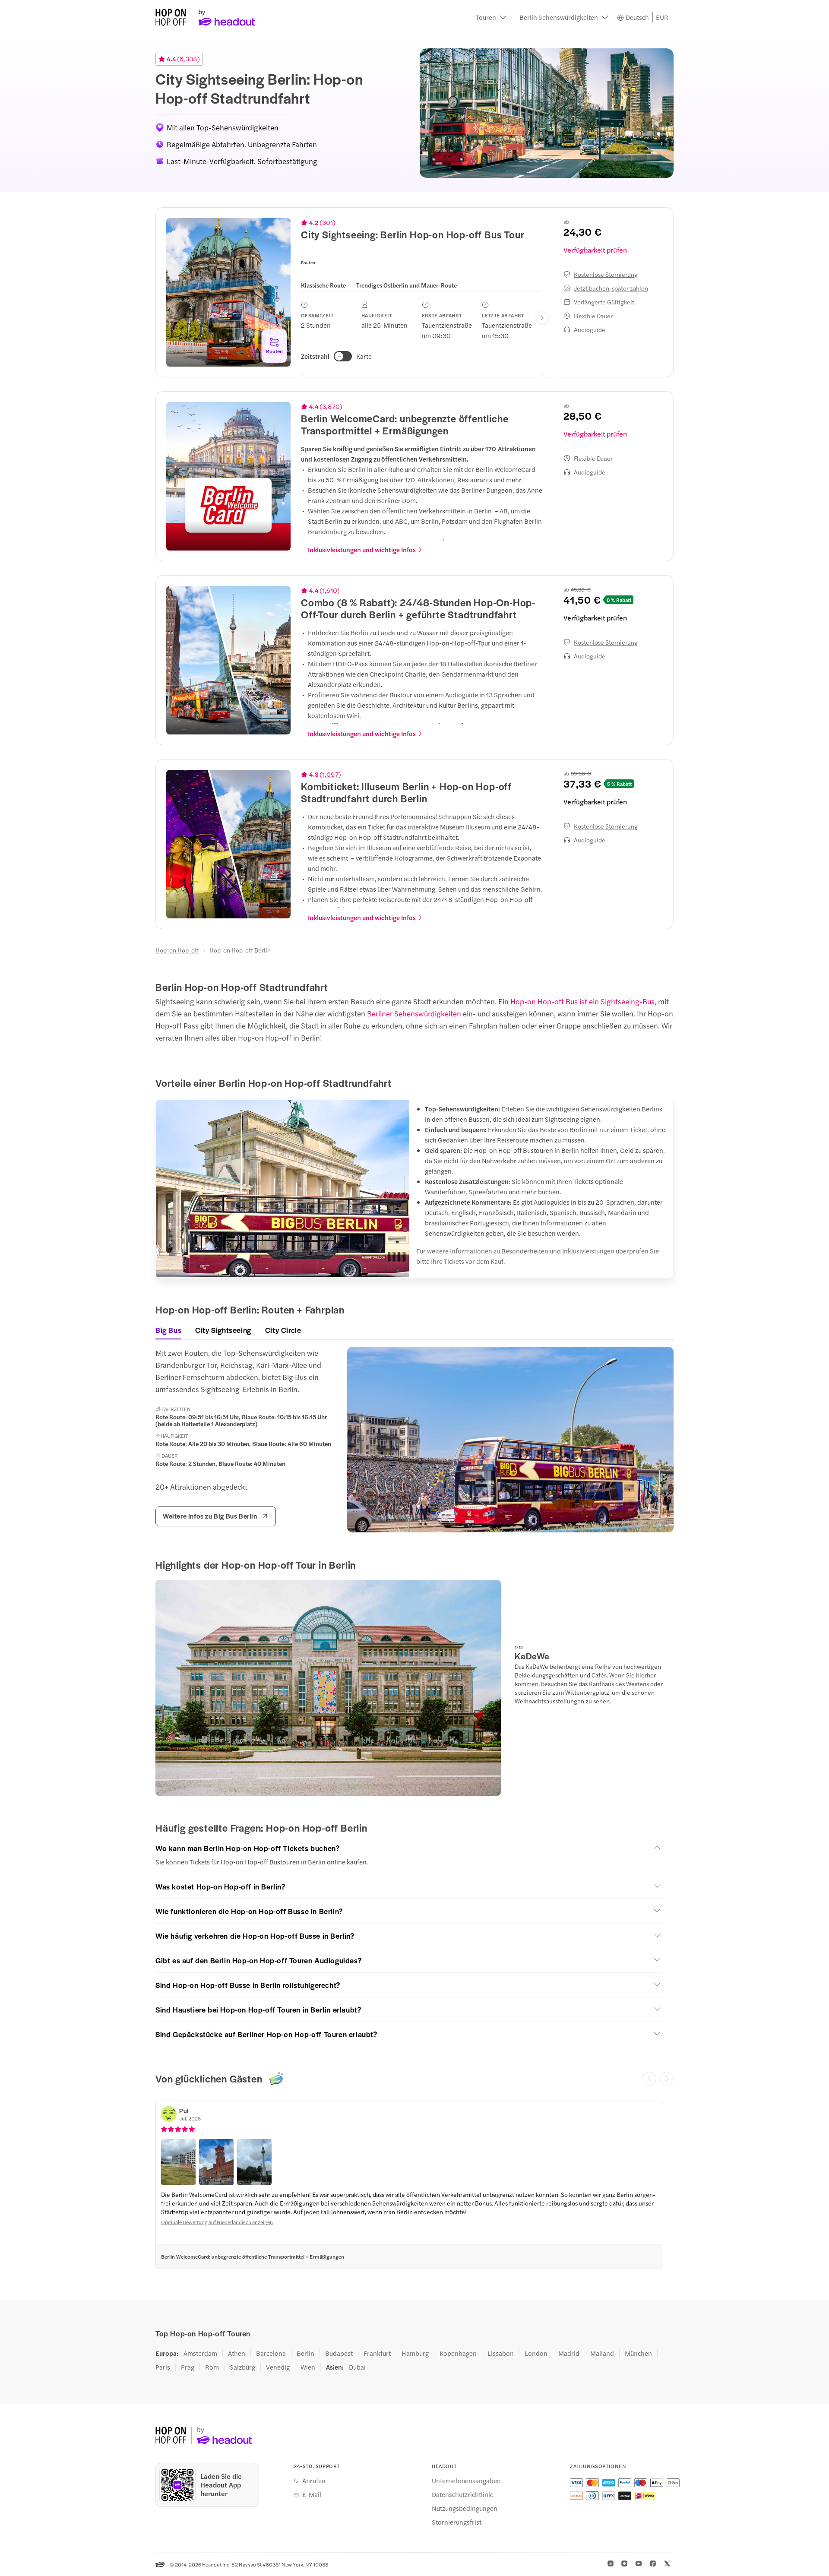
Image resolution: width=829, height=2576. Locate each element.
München (638, 2353)
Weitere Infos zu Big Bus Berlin (210, 1516)
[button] (491, 17)
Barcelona (271, 2353)
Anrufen (314, 2481)
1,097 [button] (330, 774)
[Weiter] (667, 2079)
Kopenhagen (458, 2353)
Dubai (357, 2367)
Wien (308, 2367)
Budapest (339, 2353)
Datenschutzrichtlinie (463, 2494)
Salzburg (242, 2367)
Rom (212, 2367)
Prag (188, 2367)
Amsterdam (200, 2353)
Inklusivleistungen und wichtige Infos (362, 550)
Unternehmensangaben (466, 2481)
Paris (163, 2367)
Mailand (602, 2353)
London (536, 2353)
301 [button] (327, 222)
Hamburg (415, 2353)
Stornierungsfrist (457, 2522)
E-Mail (312, 2494)
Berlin (305, 2353)
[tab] (323, 285)
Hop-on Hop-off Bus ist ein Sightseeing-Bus (582, 1001)
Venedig (278, 2367)
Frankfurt (377, 2353)
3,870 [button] (331, 406)
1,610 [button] (330, 590)
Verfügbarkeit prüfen (595, 250)
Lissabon (501, 2353)
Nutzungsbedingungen (465, 2508)
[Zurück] (649, 2079)
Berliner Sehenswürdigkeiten (414, 1013)
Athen (237, 2353)
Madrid (569, 2353)
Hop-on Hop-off (177, 950)
